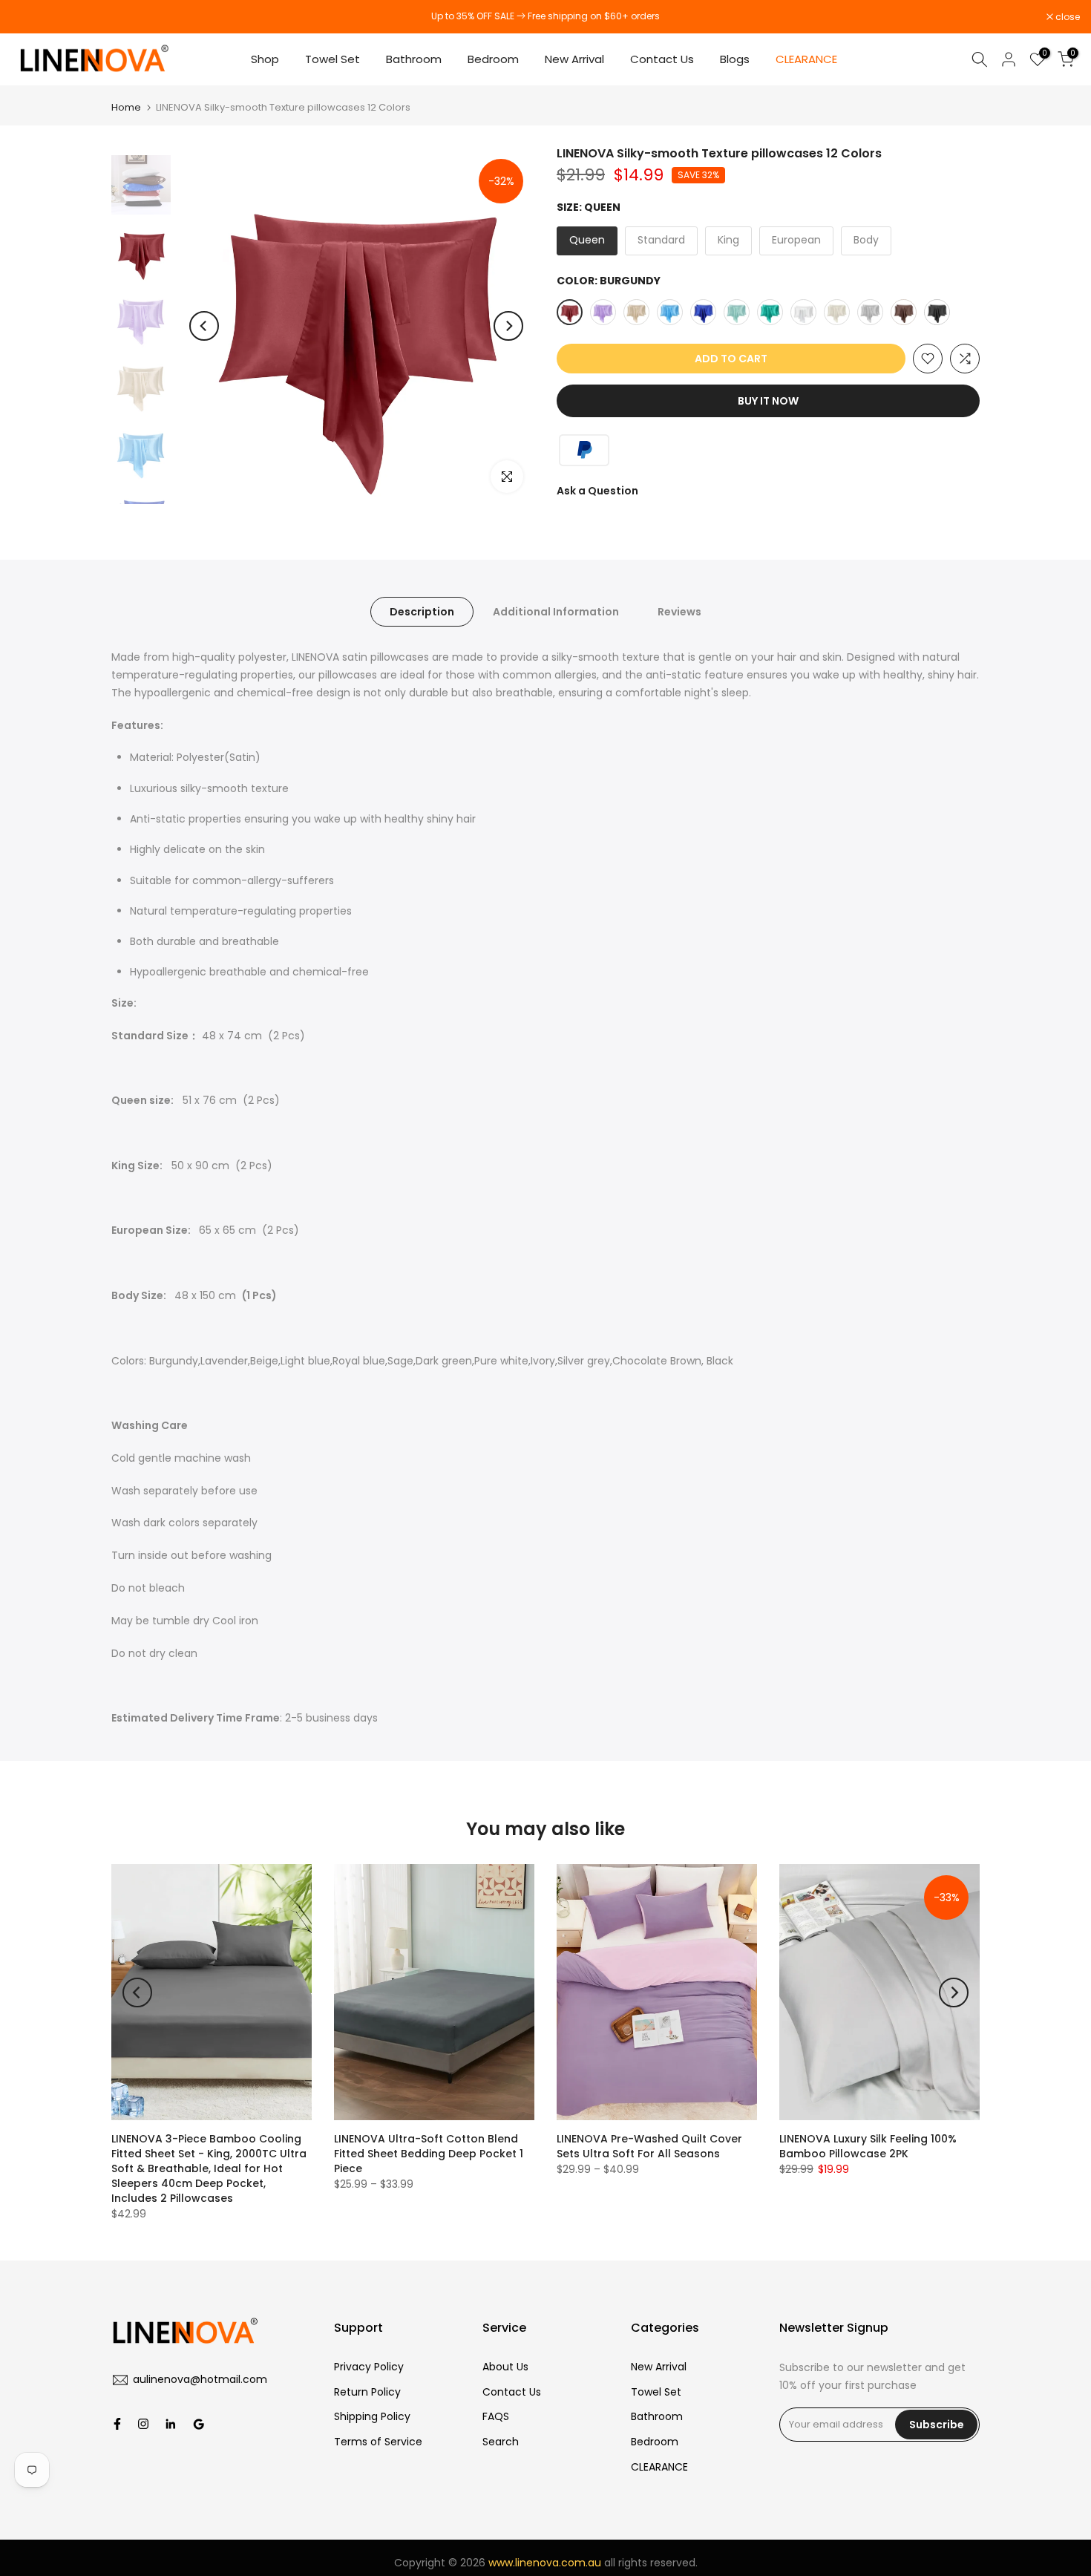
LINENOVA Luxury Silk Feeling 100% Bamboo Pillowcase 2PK (868, 2146)
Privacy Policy (369, 2367)
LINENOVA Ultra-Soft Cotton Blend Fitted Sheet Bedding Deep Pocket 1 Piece (429, 2154)
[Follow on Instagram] (143, 2424)
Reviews (679, 612)
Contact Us (662, 59)
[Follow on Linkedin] (170, 2424)
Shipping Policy (372, 2416)
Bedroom (493, 59)
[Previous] (204, 326)
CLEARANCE (808, 59)
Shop (265, 59)
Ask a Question (597, 491)
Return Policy (367, 2392)
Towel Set (332, 59)
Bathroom (414, 59)
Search (501, 2442)
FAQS (496, 2416)
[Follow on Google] (199, 2424)
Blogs (735, 59)
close (31, 17)
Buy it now (768, 401)
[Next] (508, 326)
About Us (505, 2367)
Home (126, 107)
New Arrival (574, 59)
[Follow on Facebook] (117, 2424)
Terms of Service (378, 2442)
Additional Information (556, 612)
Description (422, 612)
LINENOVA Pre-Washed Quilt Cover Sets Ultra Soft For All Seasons (649, 2146)
